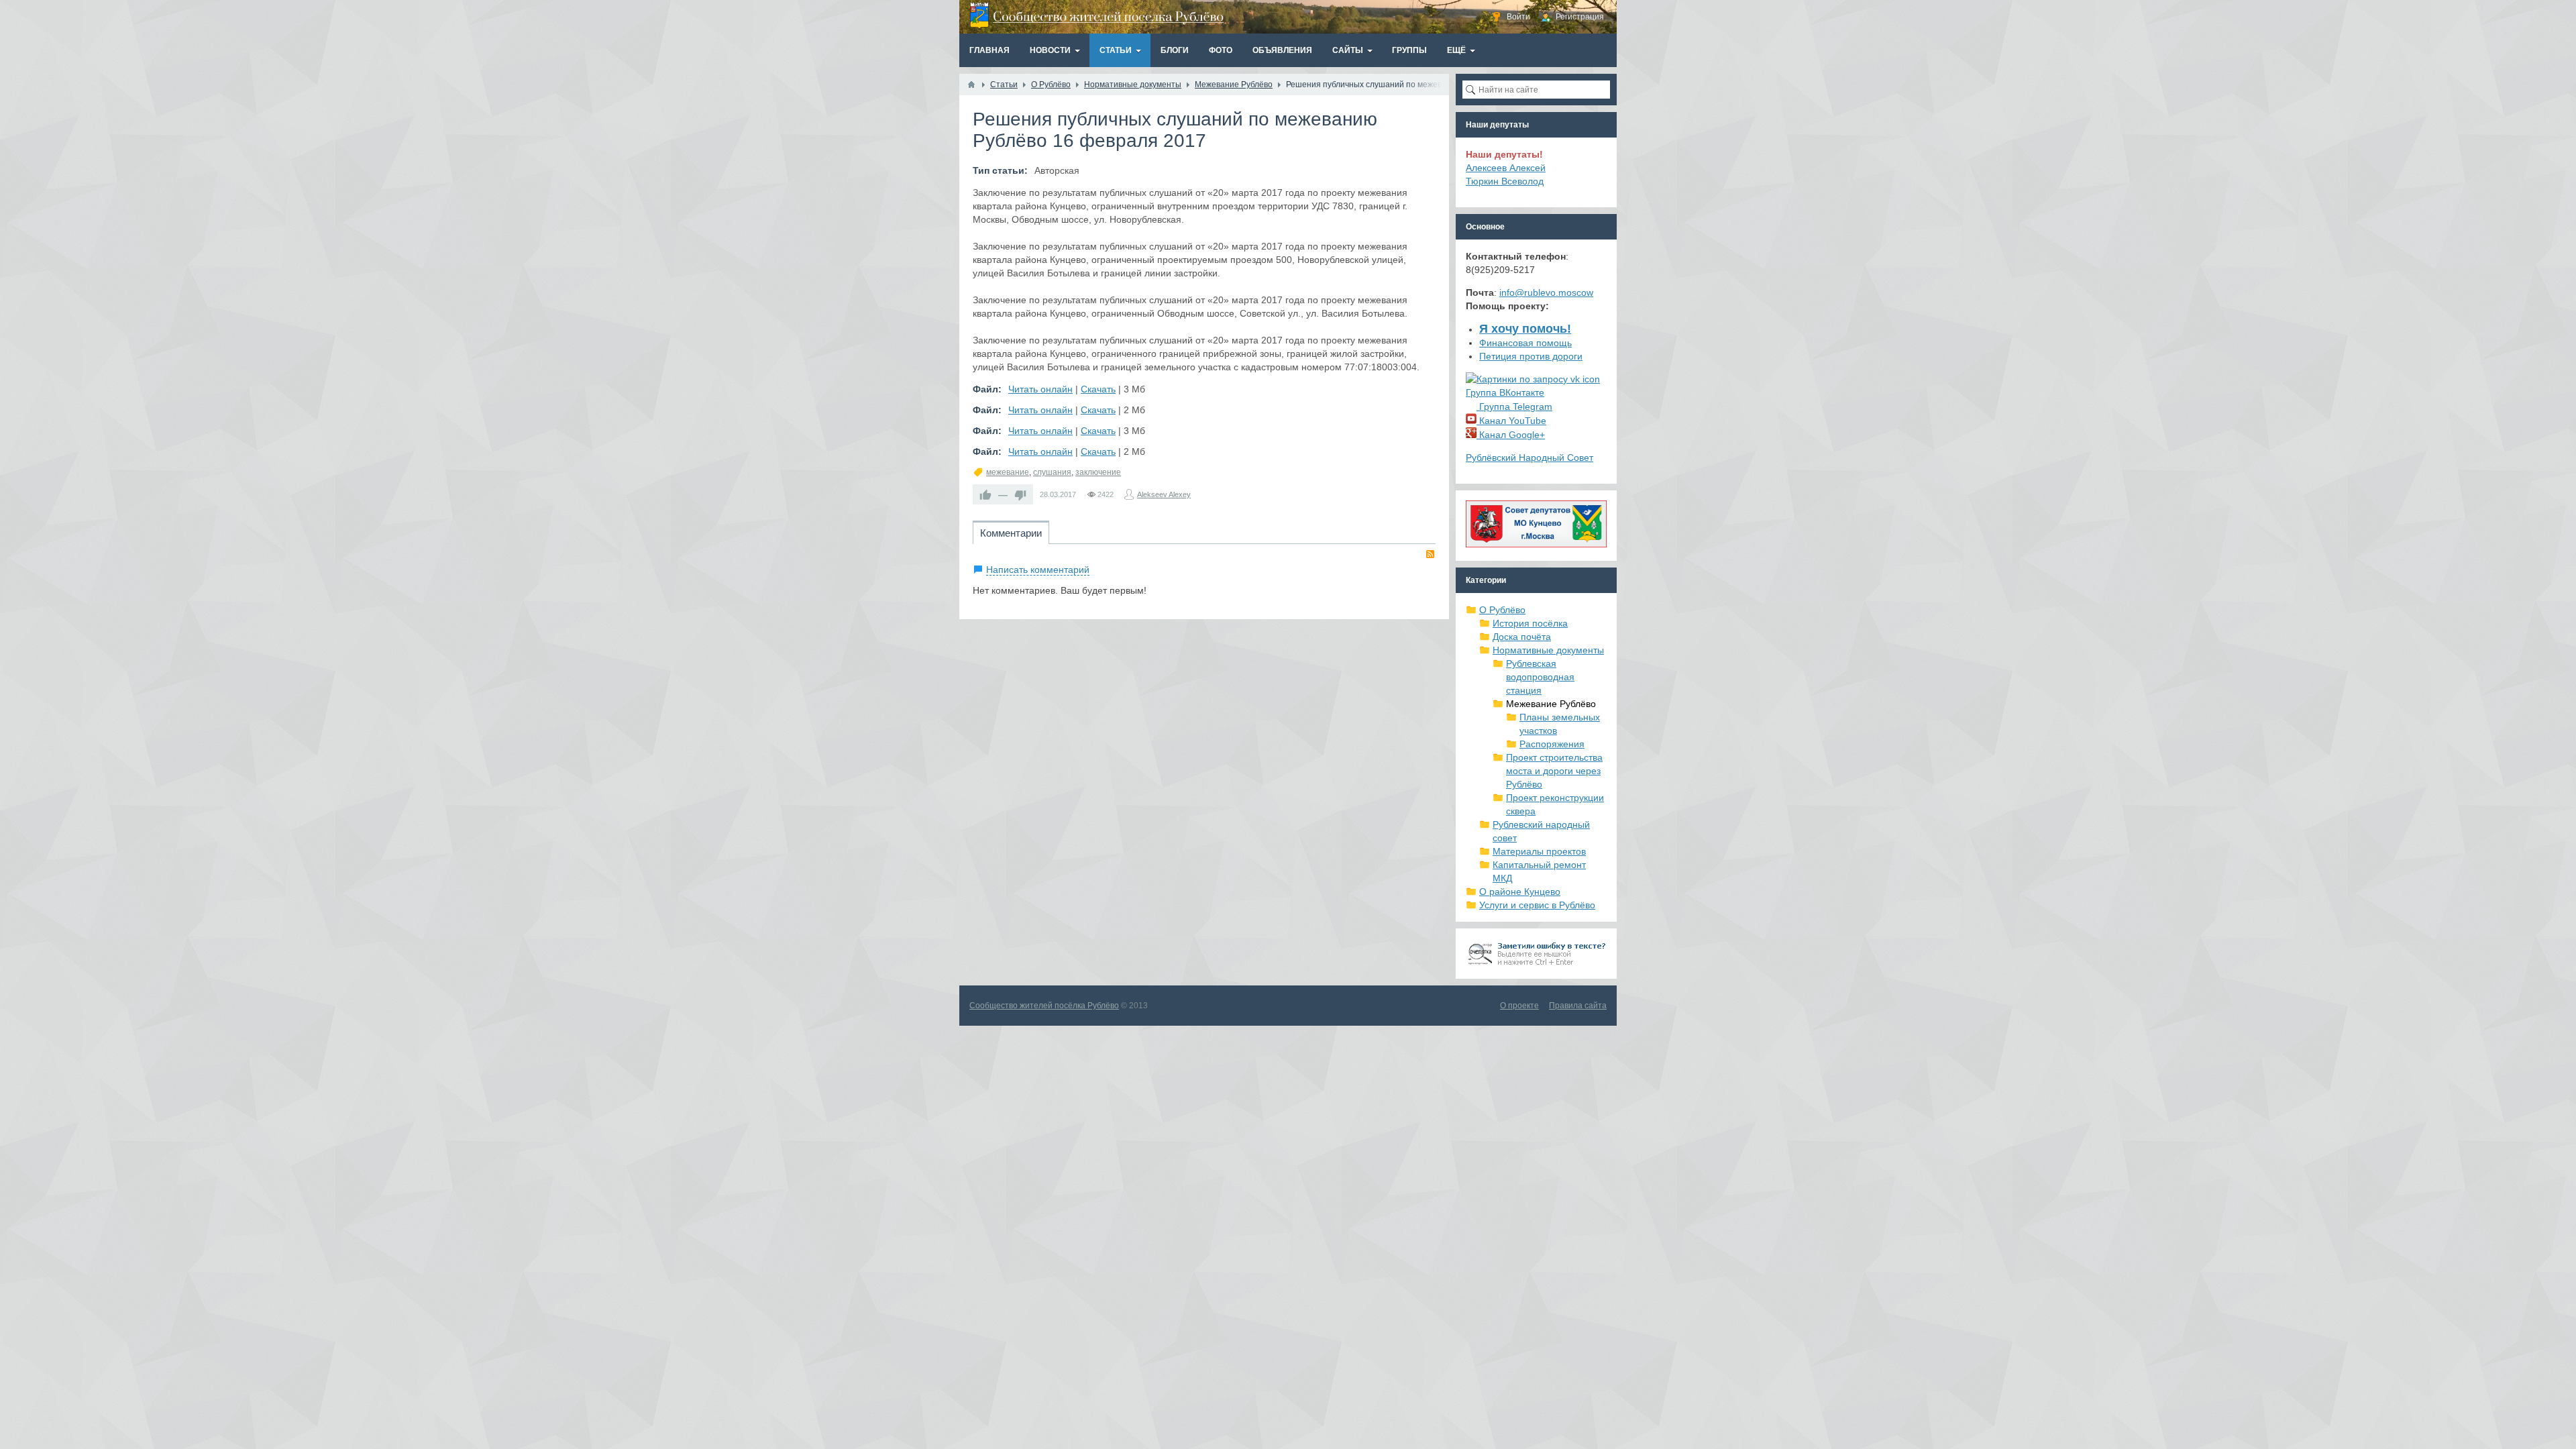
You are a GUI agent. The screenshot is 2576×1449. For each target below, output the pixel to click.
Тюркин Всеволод (1505, 181)
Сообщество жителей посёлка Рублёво (1044, 1006)
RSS (1430, 554)
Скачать (1098, 389)
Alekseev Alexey (1164, 494)
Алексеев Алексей (1506, 168)
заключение (1098, 472)
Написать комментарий (1038, 570)
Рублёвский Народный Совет (1529, 458)
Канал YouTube (1511, 421)
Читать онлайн (1040, 389)
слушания (1052, 472)
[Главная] (971, 85)
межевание (1008, 472)
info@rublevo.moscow (1546, 292)
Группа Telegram (1514, 407)
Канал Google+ (1511, 435)
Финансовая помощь (1525, 343)
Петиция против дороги (1531, 356)
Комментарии (1011, 533)
